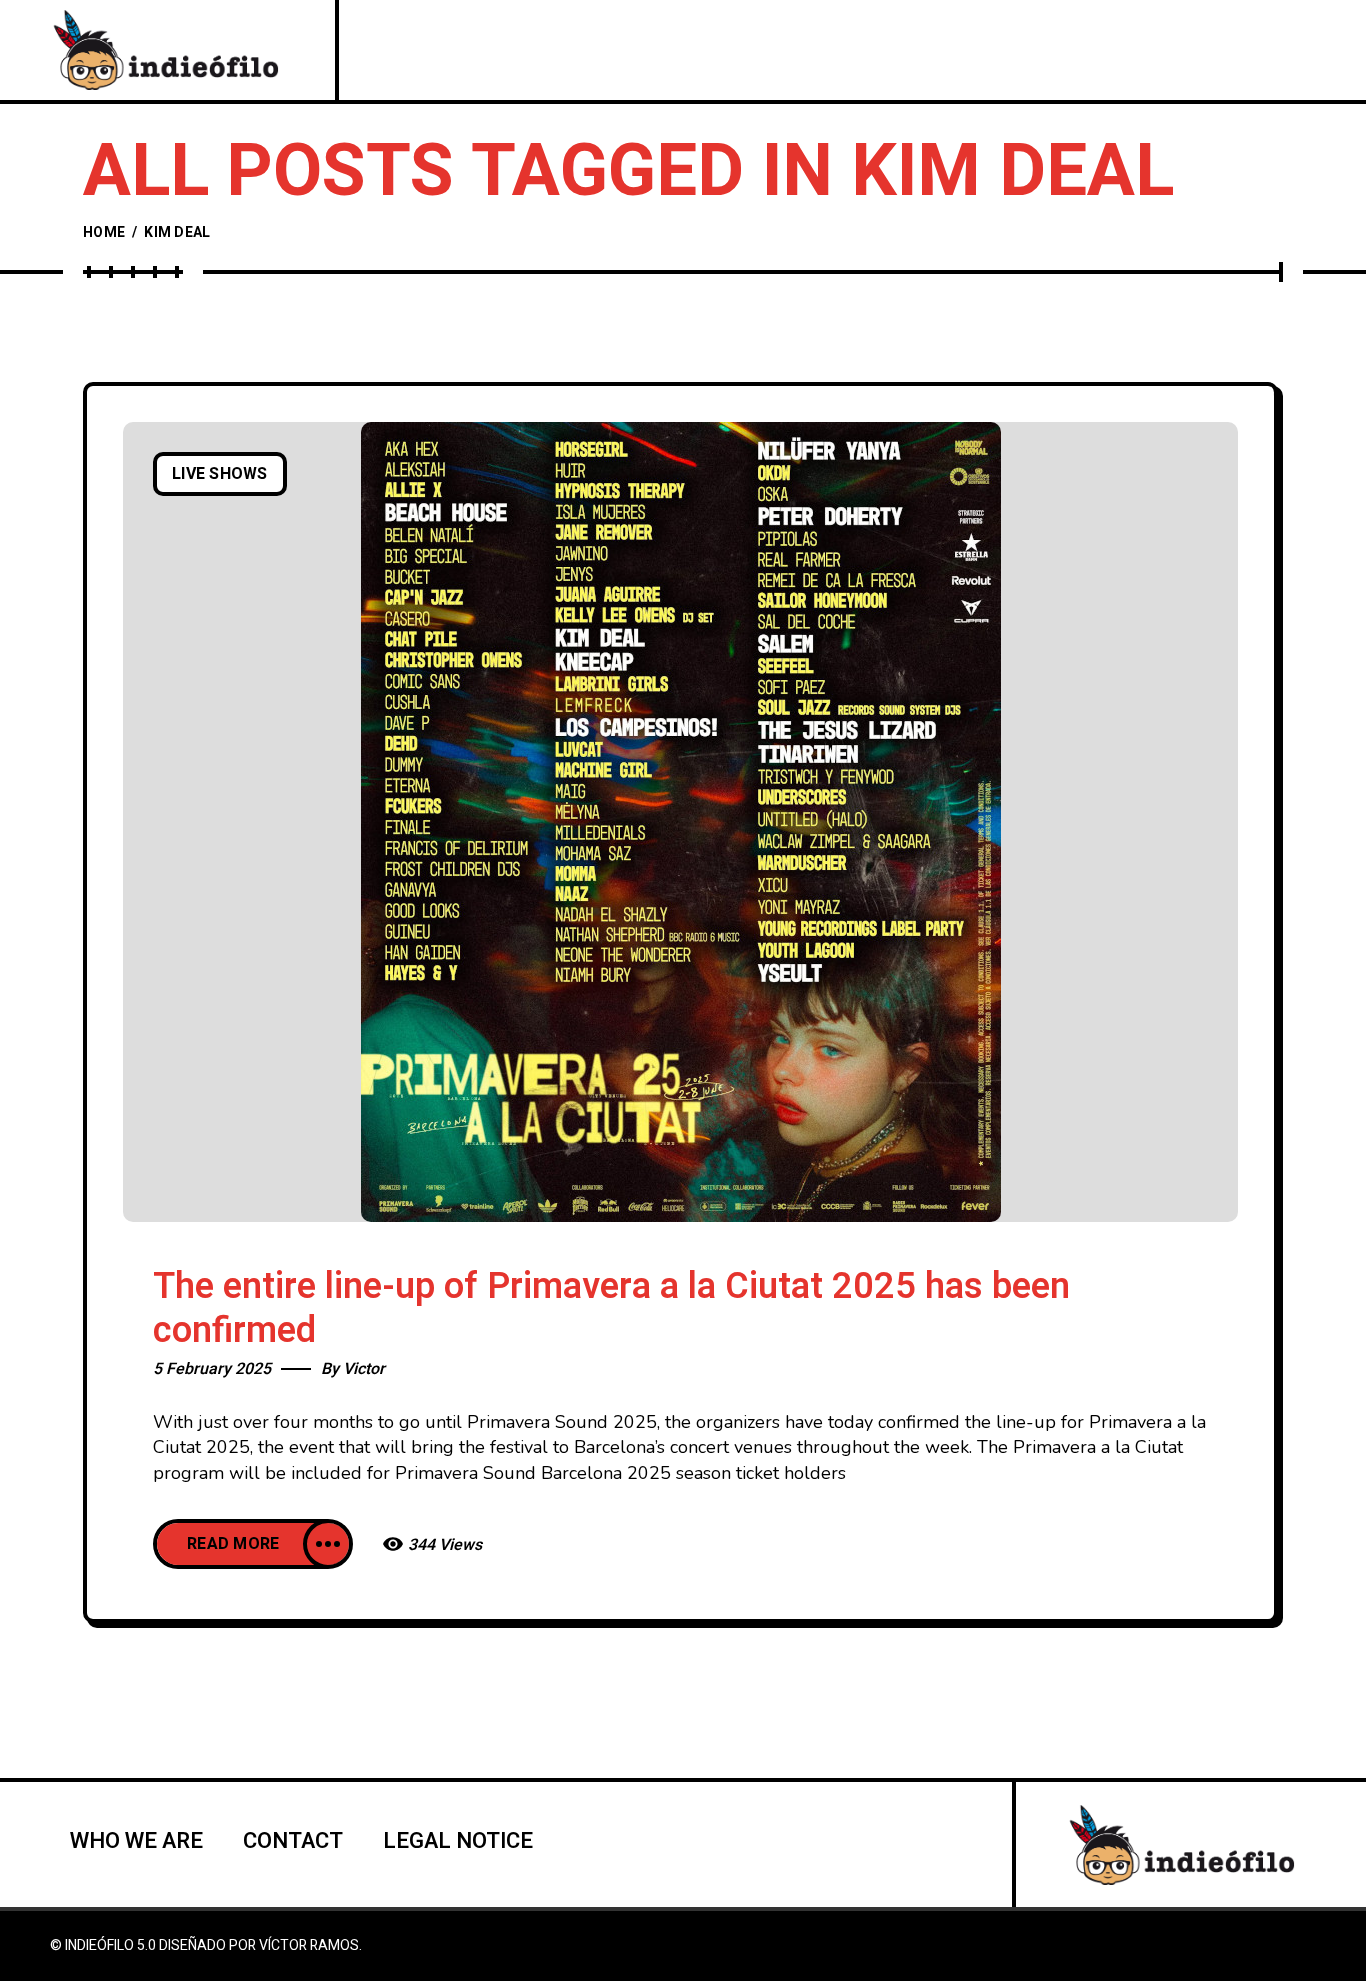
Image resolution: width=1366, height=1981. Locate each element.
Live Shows (220, 474)
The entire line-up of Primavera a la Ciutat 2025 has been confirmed (611, 1308)
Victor (364, 1369)
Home (104, 232)
